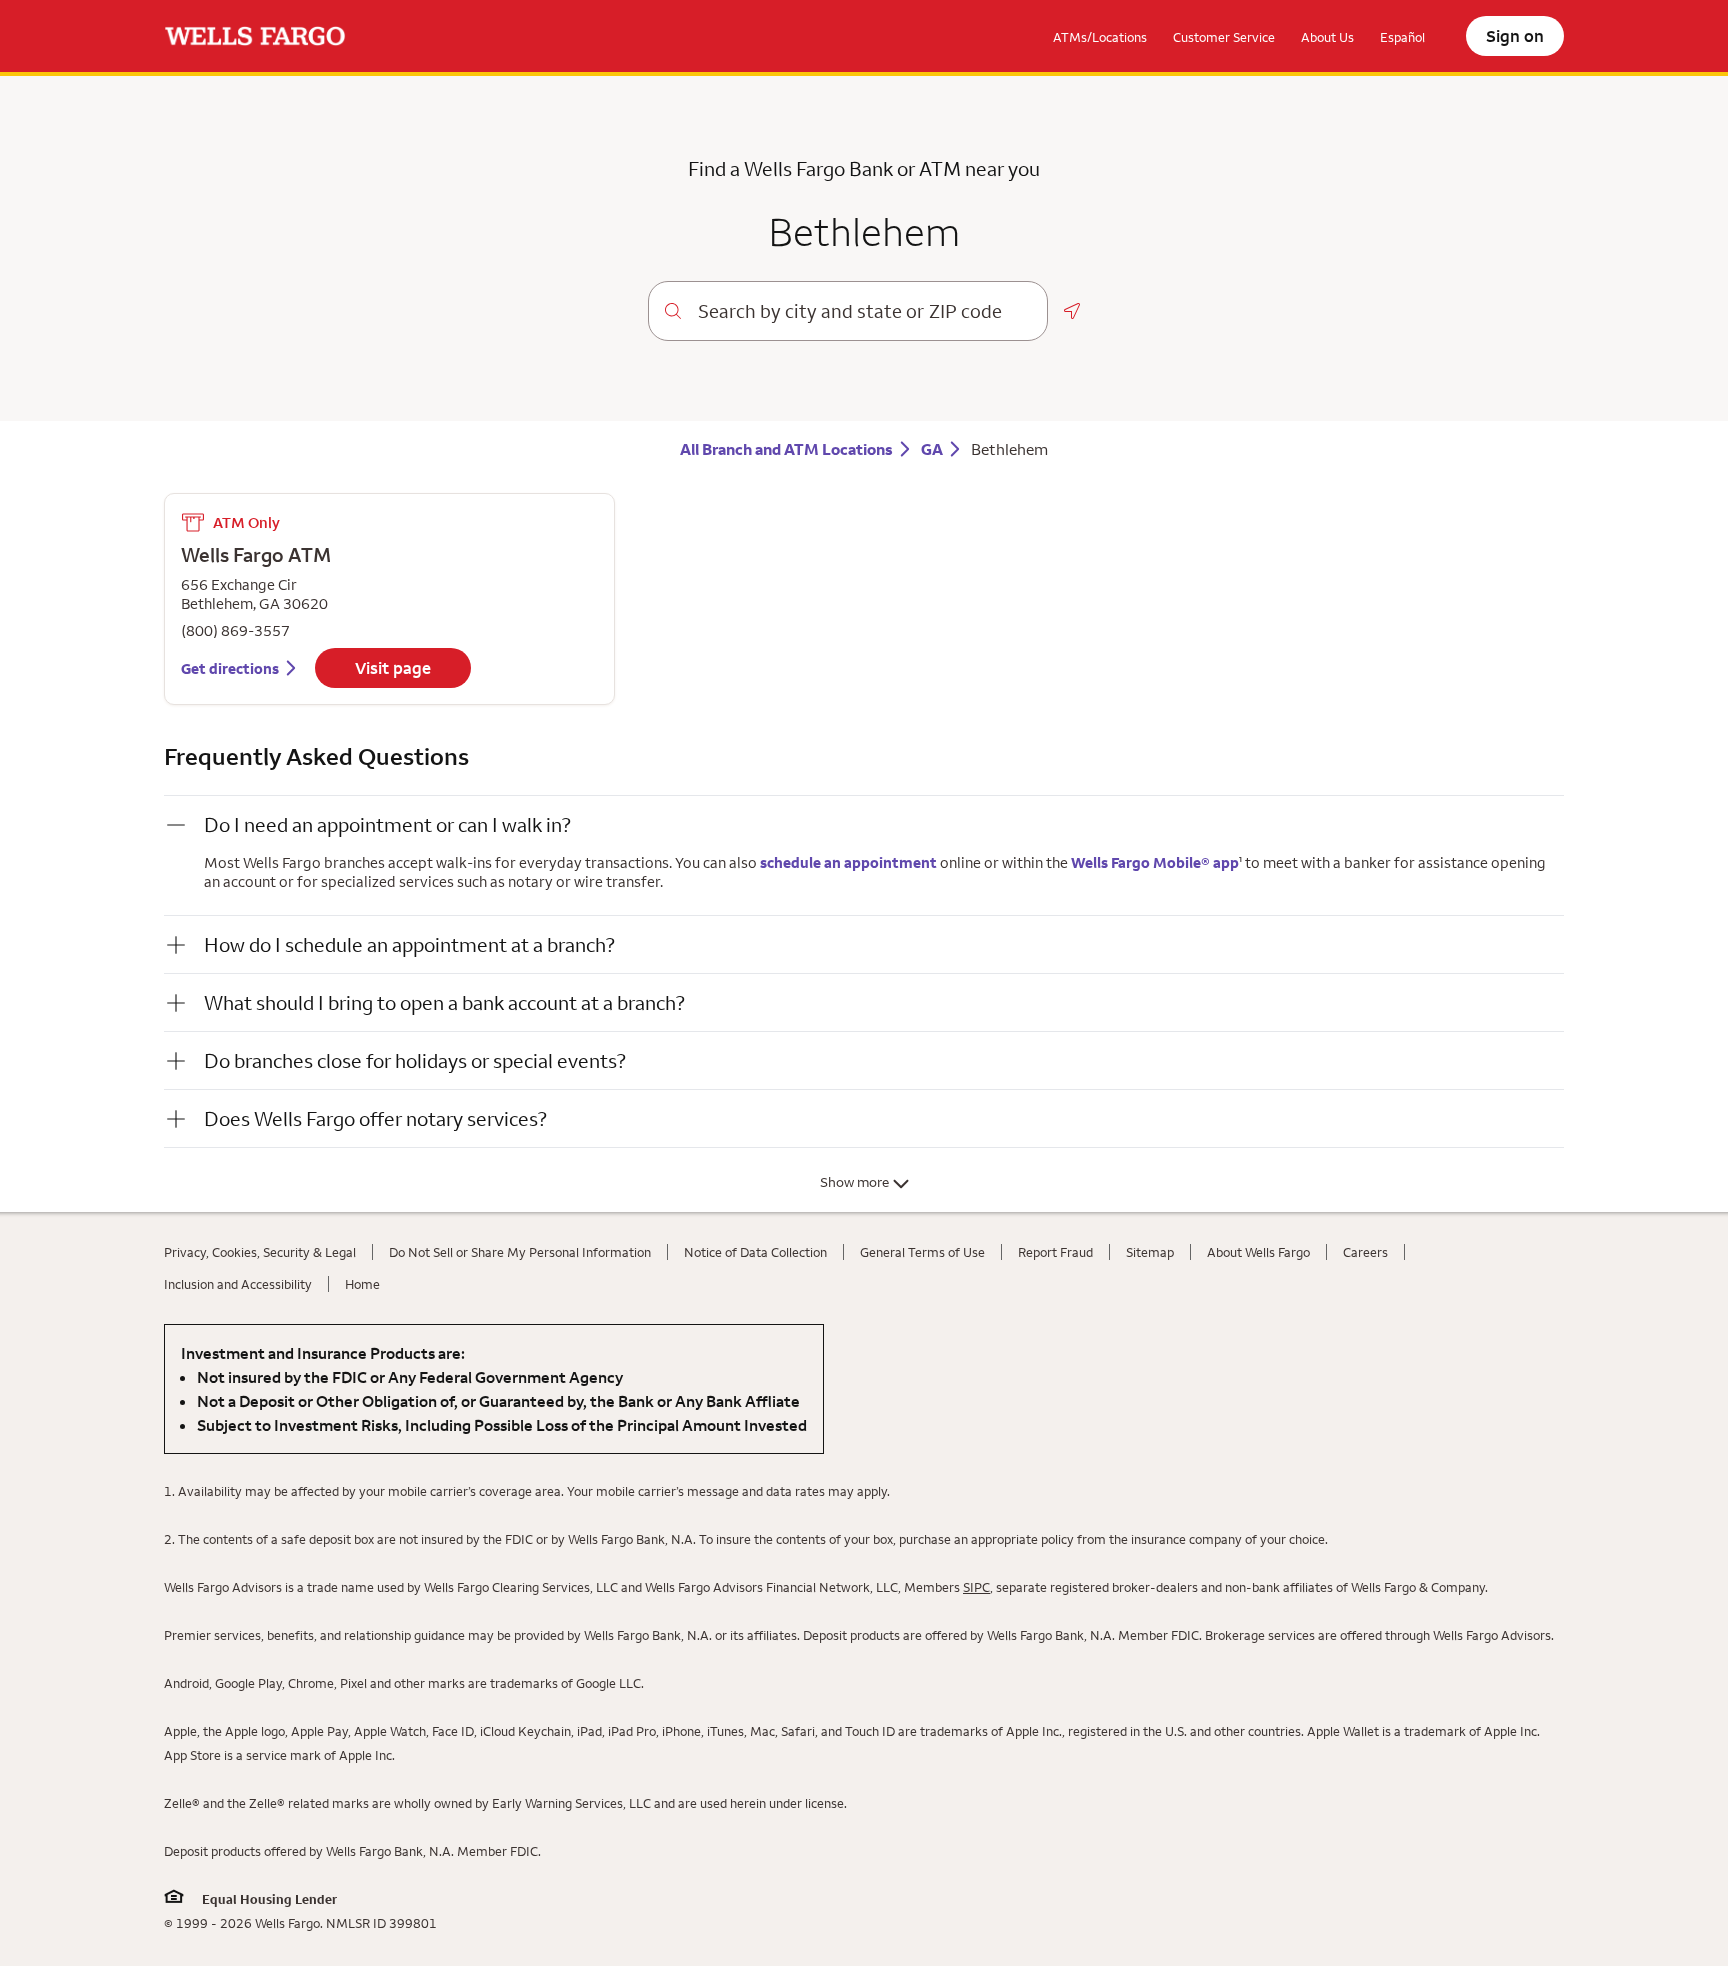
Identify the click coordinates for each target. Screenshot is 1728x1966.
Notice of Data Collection (755, 1252)
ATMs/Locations (1100, 37)
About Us (1327, 37)
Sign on (1515, 36)
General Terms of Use (922, 1252)
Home (362, 1284)
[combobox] (864, 311)
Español (1402, 37)
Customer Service (1224, 37)
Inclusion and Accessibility (238, 1284)
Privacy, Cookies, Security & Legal (260, 1252)
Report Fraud (1055, 1252)
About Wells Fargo (1258, 1252)
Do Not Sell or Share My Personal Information (520, 1252)
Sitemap (1150, 1252)
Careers (1365, 1252)
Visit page (393, 668)
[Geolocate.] (1072, 311)
